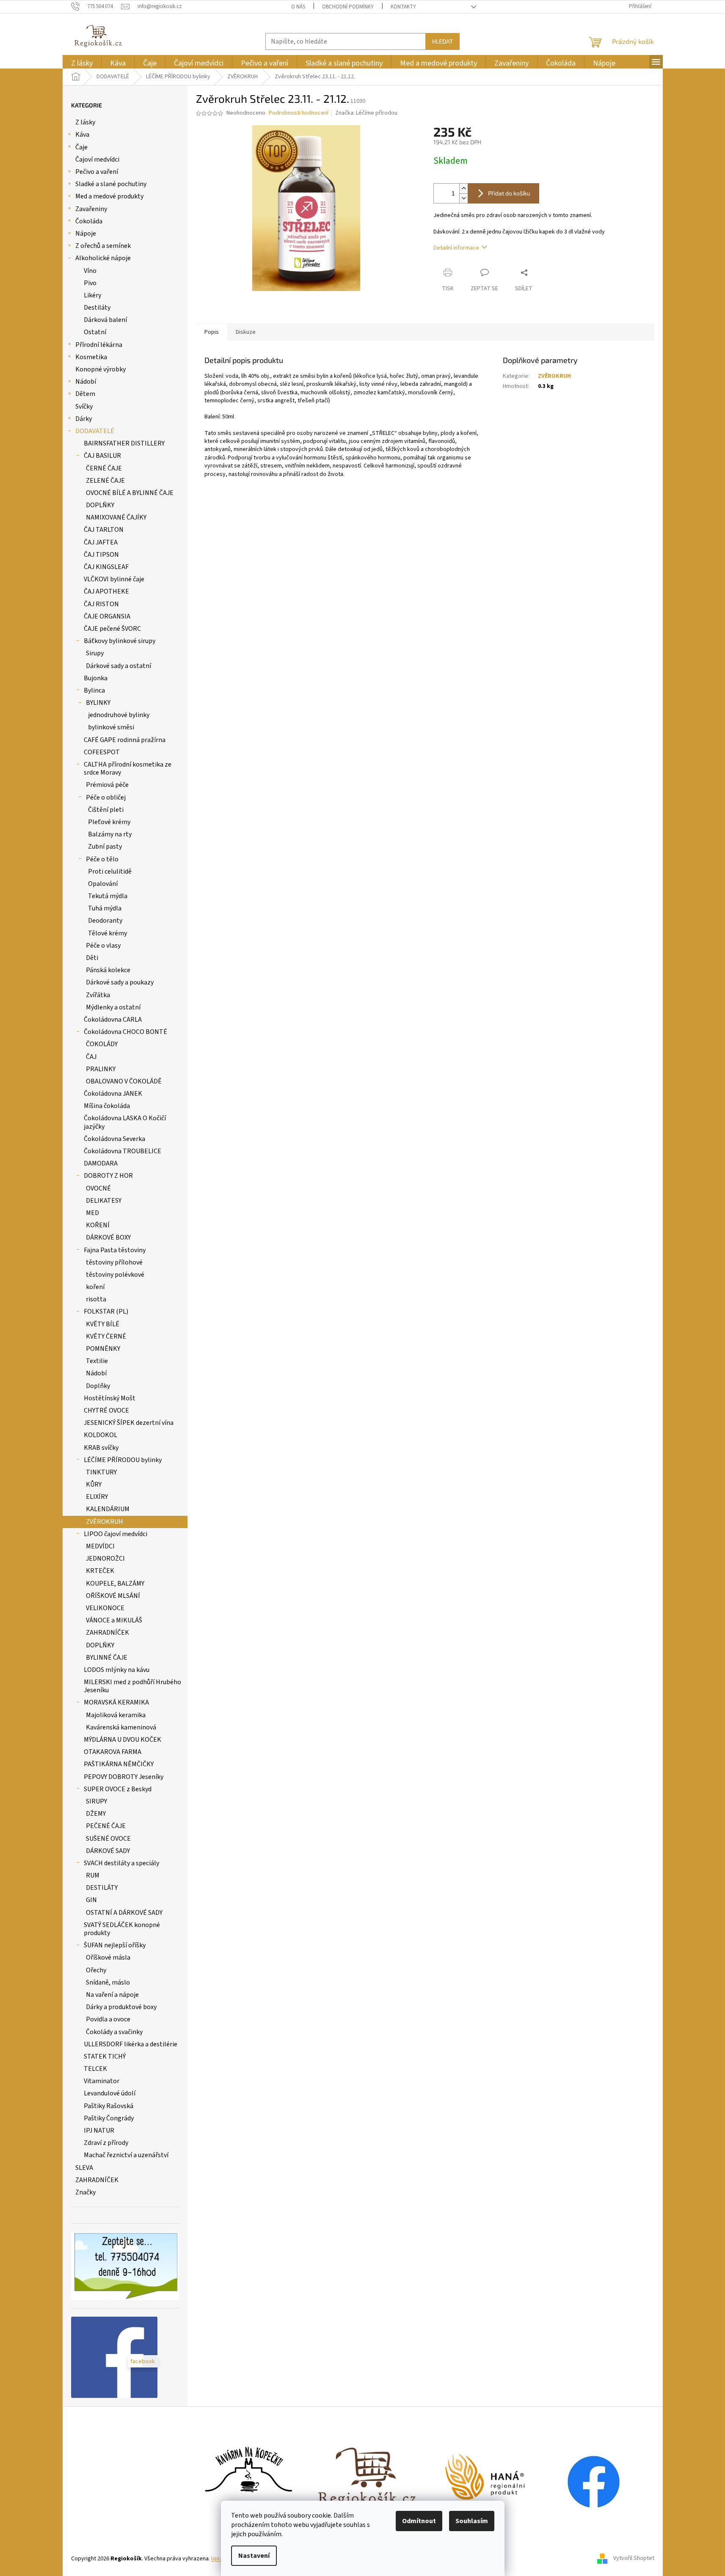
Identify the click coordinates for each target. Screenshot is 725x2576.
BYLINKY (98, 703)
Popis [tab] (212, 332)
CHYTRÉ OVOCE (106, 1410)
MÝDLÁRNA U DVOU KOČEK (123, 1740)
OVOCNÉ (98, 1188)
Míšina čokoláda (107, 1106)
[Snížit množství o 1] (463, 198)
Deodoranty (105, 921)
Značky (85, 2192)
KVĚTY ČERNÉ (106, 1336)
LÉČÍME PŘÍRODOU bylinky (123, 1460)
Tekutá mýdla (108, 896)
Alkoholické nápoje (103, 258)
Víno (90, 271)
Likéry (92, 295)
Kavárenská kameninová (121, 1727)
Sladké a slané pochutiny (111, 184)
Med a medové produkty (109, 196)
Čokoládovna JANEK (113, 1094)
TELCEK (95, 2069)
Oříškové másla (108, 1957)
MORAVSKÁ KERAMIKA (116, 1702)
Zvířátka (98, 995)
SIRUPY (96, 1801)
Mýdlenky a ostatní (113, 1007)
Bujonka (96, 678)
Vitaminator (102, 2081)
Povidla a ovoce (108, 2019)
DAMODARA (101, 1163)
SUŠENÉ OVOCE (108, 1839)
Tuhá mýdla (105, 908)
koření (95, 1287)
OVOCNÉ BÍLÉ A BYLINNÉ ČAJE (130, 493)
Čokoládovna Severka (114, 1139)
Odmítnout (419, 2521)
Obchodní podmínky (348, 7)
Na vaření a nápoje (112, 1995)
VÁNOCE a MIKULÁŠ (114, 1620)
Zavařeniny (91, 209)
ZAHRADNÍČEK (108, 1633)
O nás (298, 7)
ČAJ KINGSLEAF (106, 567)
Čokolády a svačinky (114, 2032)
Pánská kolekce (108, 970)
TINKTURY (101, 1472)
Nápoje (86, 234)
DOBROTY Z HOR (108, 1176)
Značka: (366, 113)
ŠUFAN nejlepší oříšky (115, 1945)
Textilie (97, 1361)
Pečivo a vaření (97, 172)
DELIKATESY (104, 1201)
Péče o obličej (106, 797)
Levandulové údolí (110, 2093)
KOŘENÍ (98, 1225)
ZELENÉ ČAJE (105, 481)
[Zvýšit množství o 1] (463, 188)
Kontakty (403, 7)
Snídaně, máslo (108, 1982)
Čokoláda (89, 221)
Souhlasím (472, 2521)
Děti (92, 958)
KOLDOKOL (101, 1435)
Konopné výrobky (101, 369)
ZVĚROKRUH (105, 1522)
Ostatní (95, 332)
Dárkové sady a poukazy (120, 982)
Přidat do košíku (509, 193)
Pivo (90, 283)
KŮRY (94, 1485)
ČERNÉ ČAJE (104, 468)
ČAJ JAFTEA (101, 542)
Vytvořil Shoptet (634, 2559)
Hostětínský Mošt (110, 1398)
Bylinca (94, 690)
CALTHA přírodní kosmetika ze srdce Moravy (128, 768)
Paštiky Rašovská (109, 2106)
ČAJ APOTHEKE (106, 591)
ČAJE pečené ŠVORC (112, 629)
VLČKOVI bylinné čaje (114, 579)
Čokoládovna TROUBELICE (123, 1151)
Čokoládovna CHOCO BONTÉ (125, 1032)
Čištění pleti (106, 810)
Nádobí (86, 382)
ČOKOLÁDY (102, 1044)
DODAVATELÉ (95, 431)
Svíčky (84, 407)
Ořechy (96, 1970)
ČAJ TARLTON (104, 530)
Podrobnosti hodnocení (299, 113)
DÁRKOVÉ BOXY (108, 1237)
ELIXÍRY (97, 1497)
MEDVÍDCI (100, 1546)
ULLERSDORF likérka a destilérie (131, 2044)
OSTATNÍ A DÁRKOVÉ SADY (124, 1913)
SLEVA (84, 2168)
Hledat (442, 41)
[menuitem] (82, 63)
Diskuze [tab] (246, 332)
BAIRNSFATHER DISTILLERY (124, 443)
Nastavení (254, 2556)
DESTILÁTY (102, 1888)
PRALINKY (101, 1069)
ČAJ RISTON (101, 604)
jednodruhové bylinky (119, 715)
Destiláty (97, 308)
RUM (93, 1875)
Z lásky (85, 122)
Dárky (84, 419)
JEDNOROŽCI (105, 1559)
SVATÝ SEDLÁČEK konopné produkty (122, 1929)
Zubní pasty (105, 847)
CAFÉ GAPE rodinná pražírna (125, 740)
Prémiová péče (107, 785)
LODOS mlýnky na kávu (117, 1670)
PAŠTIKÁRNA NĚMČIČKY (119, 1764)
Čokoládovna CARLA (113, 1020)
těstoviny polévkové (115, 1275)
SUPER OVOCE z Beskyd (118, 1789)
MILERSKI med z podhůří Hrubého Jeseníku (132, 1686)
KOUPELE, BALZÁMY (115, 1584)
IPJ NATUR (99, 2131)
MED (92, 1213)
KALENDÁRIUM (108, 1509)
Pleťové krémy (109, 822)
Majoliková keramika (116, 1715)
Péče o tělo (102, 859)
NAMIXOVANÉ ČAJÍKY (116, 517)
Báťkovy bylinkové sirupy (120, 641)
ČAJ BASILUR (102, 456)
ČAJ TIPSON (101, 555)
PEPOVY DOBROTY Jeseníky (124, 1777)
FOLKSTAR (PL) (106, 1311)
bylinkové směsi (111, 727)
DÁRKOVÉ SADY (108, 1851)
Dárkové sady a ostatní (119, 666)
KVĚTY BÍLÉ (103, 1324)
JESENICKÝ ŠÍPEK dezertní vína (129, 1423)
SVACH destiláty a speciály (121, 1863)
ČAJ (91, 1057)
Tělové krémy (108, 933)
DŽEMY (96, 1814)
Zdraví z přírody (106, 2143)
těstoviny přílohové (114, 1262)
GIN (91, 1900)
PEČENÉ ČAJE (106, 1826)
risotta (96, 1299)
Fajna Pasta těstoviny (115, 1250)
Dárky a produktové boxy (121, 2007)
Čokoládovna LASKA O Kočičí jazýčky (125, 1122)
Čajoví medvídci (97, 159)
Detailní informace (456, 248)
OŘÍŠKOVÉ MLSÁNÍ (113, 1596)
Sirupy (95, 653)
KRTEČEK (100, 1571)
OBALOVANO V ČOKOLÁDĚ (124, 1081)
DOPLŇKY (100, 505)
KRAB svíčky (101, 1448)
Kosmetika (91, 357)
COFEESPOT (102, 752)
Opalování (103, 884)
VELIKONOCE (105, 1608)
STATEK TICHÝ (105, 2056)
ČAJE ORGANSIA (107, 616)
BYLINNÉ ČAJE (107, 1658)
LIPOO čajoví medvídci (116, 1534)
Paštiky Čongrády (109, 2118)
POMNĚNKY (103, 1349)
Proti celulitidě (110, 871)
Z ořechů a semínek (103, 246)
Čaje (81, 147)
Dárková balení (105, 320)
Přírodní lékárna (99, 345)
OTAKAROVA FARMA (113, 1752)
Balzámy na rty (110, 834)
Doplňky (98, 1386)
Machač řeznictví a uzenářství (126, 2155)
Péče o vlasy (103, 946)
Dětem (85, 394)
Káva (82, 135)
